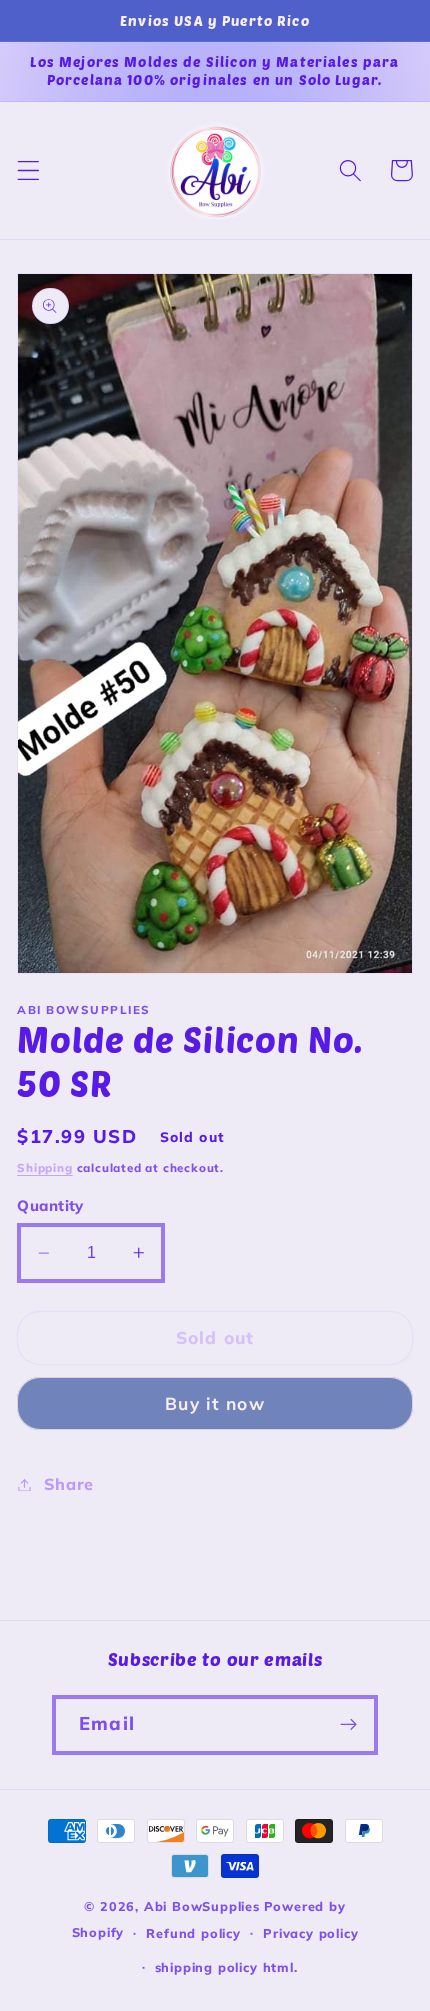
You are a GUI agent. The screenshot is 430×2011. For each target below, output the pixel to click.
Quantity (50, 1205)
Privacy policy (310, 1933)
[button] (28, 170)
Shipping (44, 1167)
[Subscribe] (348, 1725)
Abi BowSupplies (202, 1906)
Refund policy (193, 1933)
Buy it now (215, 1403)
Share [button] (69, 1484)
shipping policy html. (226, 1967)
